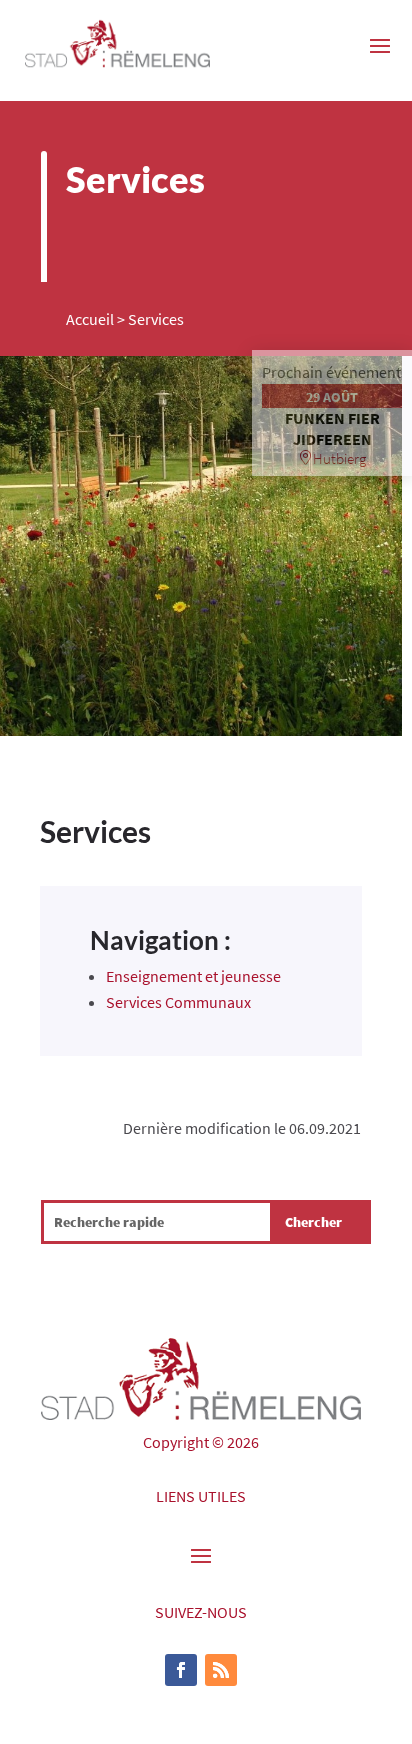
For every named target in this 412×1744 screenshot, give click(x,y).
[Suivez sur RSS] (221, 1670)
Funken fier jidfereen (332, 428)
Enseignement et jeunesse (193, 976)
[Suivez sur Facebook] (181, 1670)
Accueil (90, 319)
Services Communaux (178, 1002)
